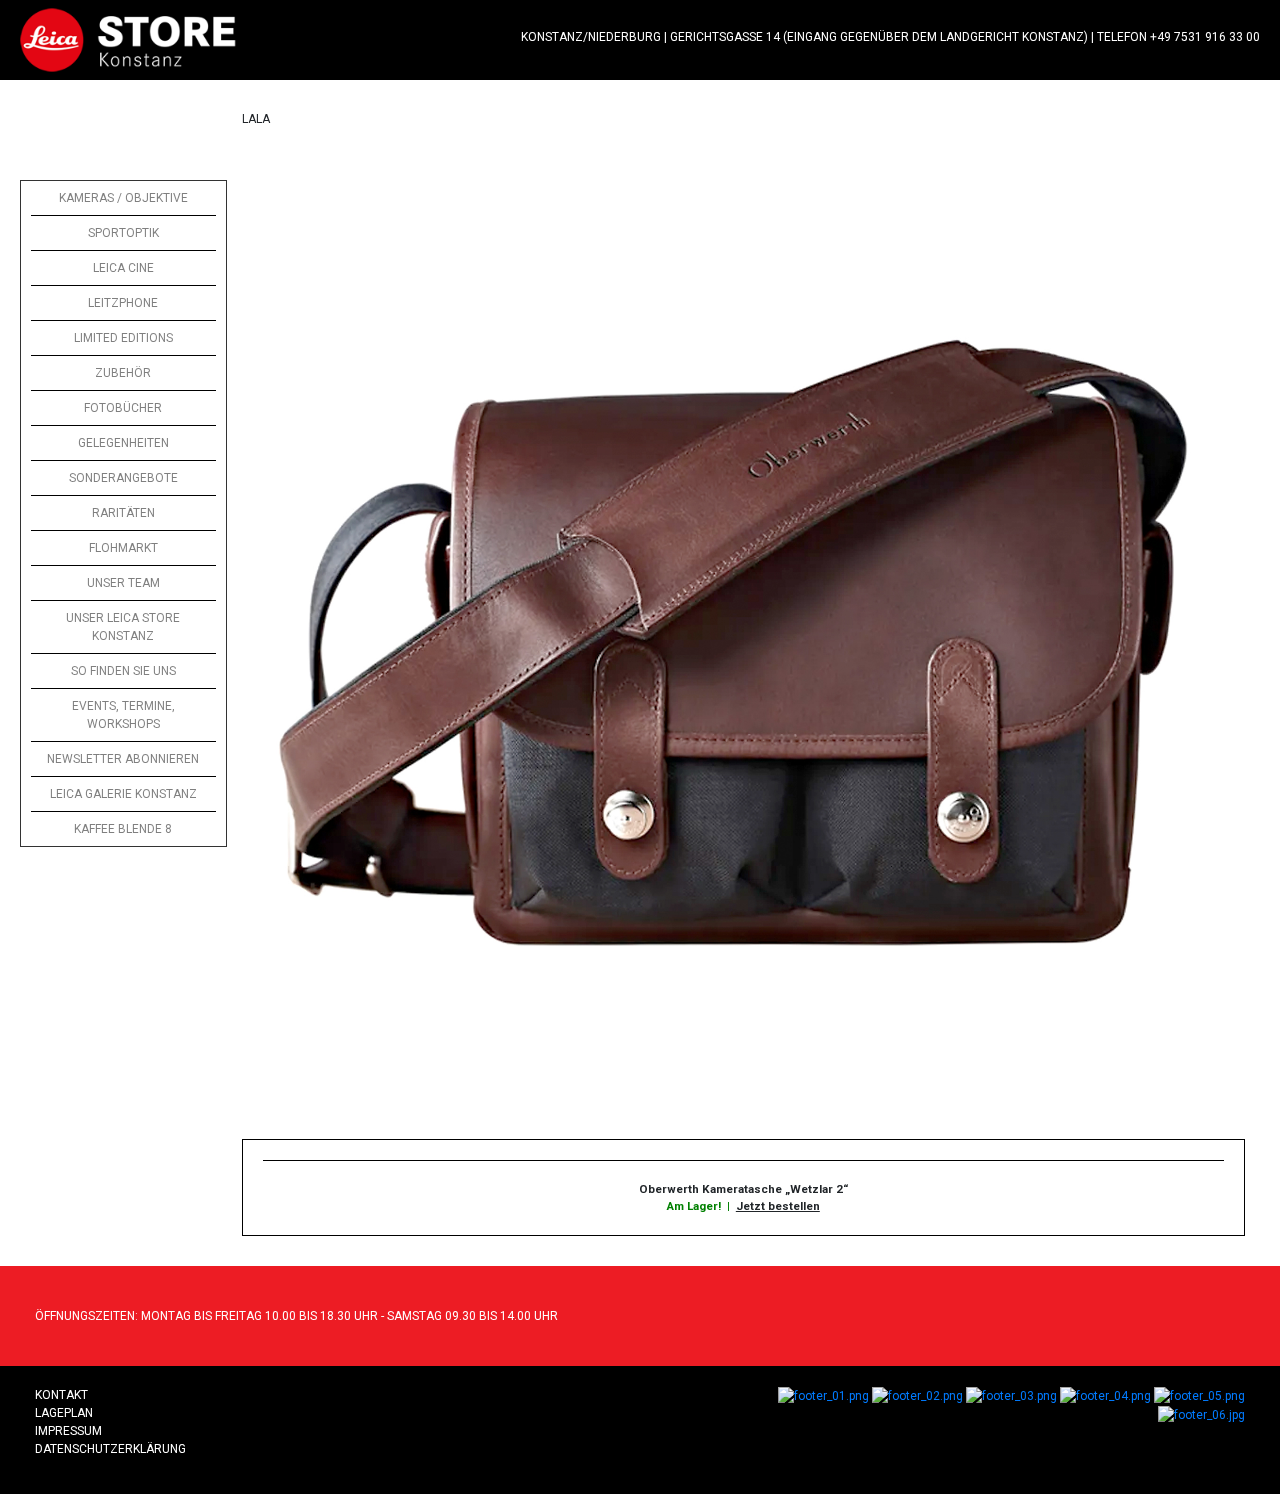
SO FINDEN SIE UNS (123, 671)
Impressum (68, 1431)
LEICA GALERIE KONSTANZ (123, 794)
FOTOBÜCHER (123, 408)
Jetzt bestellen (778, 1206)
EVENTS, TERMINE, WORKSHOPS (123, 715)
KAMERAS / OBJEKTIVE (123, 198)
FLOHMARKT (123, 548)
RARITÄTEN (123, 513)
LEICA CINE (123, 268)
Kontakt (61, 1395)
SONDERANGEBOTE (123, 478)
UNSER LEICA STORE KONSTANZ (123, 627)
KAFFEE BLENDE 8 (123, 829)
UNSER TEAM (123, 583)
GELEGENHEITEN (123, 443)
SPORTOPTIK (123, 233)
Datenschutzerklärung (110, 1449)
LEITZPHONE (123, 303)
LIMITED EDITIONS (123, 338)
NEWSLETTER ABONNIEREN (123, 759)
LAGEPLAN (64, 1413)
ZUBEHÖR (123, 373)
